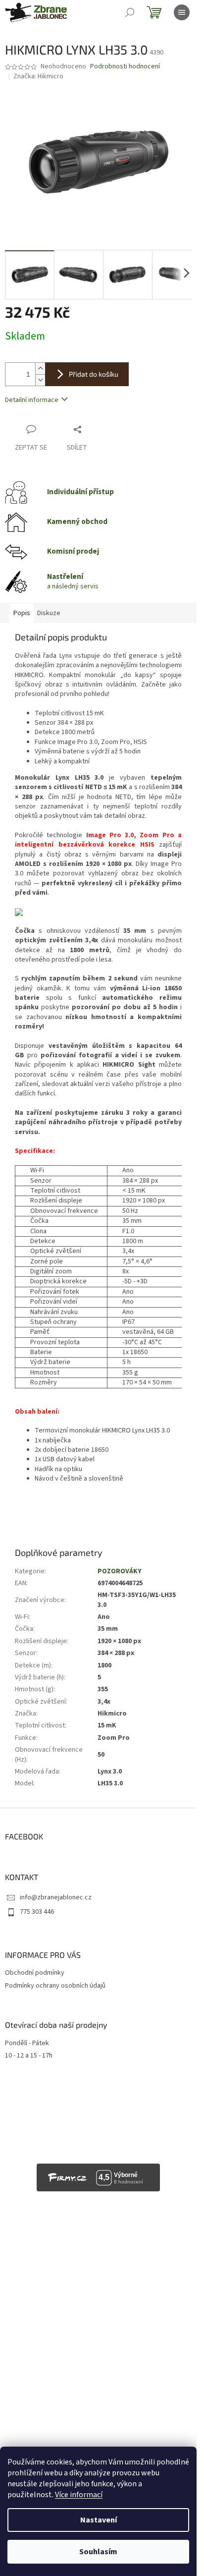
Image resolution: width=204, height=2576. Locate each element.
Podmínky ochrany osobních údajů (55, 1986)
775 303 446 (37, 1912)
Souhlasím (98, 2552)
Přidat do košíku (94, 374)
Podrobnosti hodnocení (125, 67)
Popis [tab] (22, 613)
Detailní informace (32, 400)
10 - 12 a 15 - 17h (29, 2056)
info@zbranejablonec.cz (56, 1897)
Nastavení (99, 2520)
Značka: (38, 76)
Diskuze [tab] (49, 613)
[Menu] (182, 12)
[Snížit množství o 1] (40, 380)
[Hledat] (130, 12)
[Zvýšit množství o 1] (40, 369)
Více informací (79, 2495)
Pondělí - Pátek (27, 2043)
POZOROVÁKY (120, 1571)
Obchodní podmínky (35, 1973)
